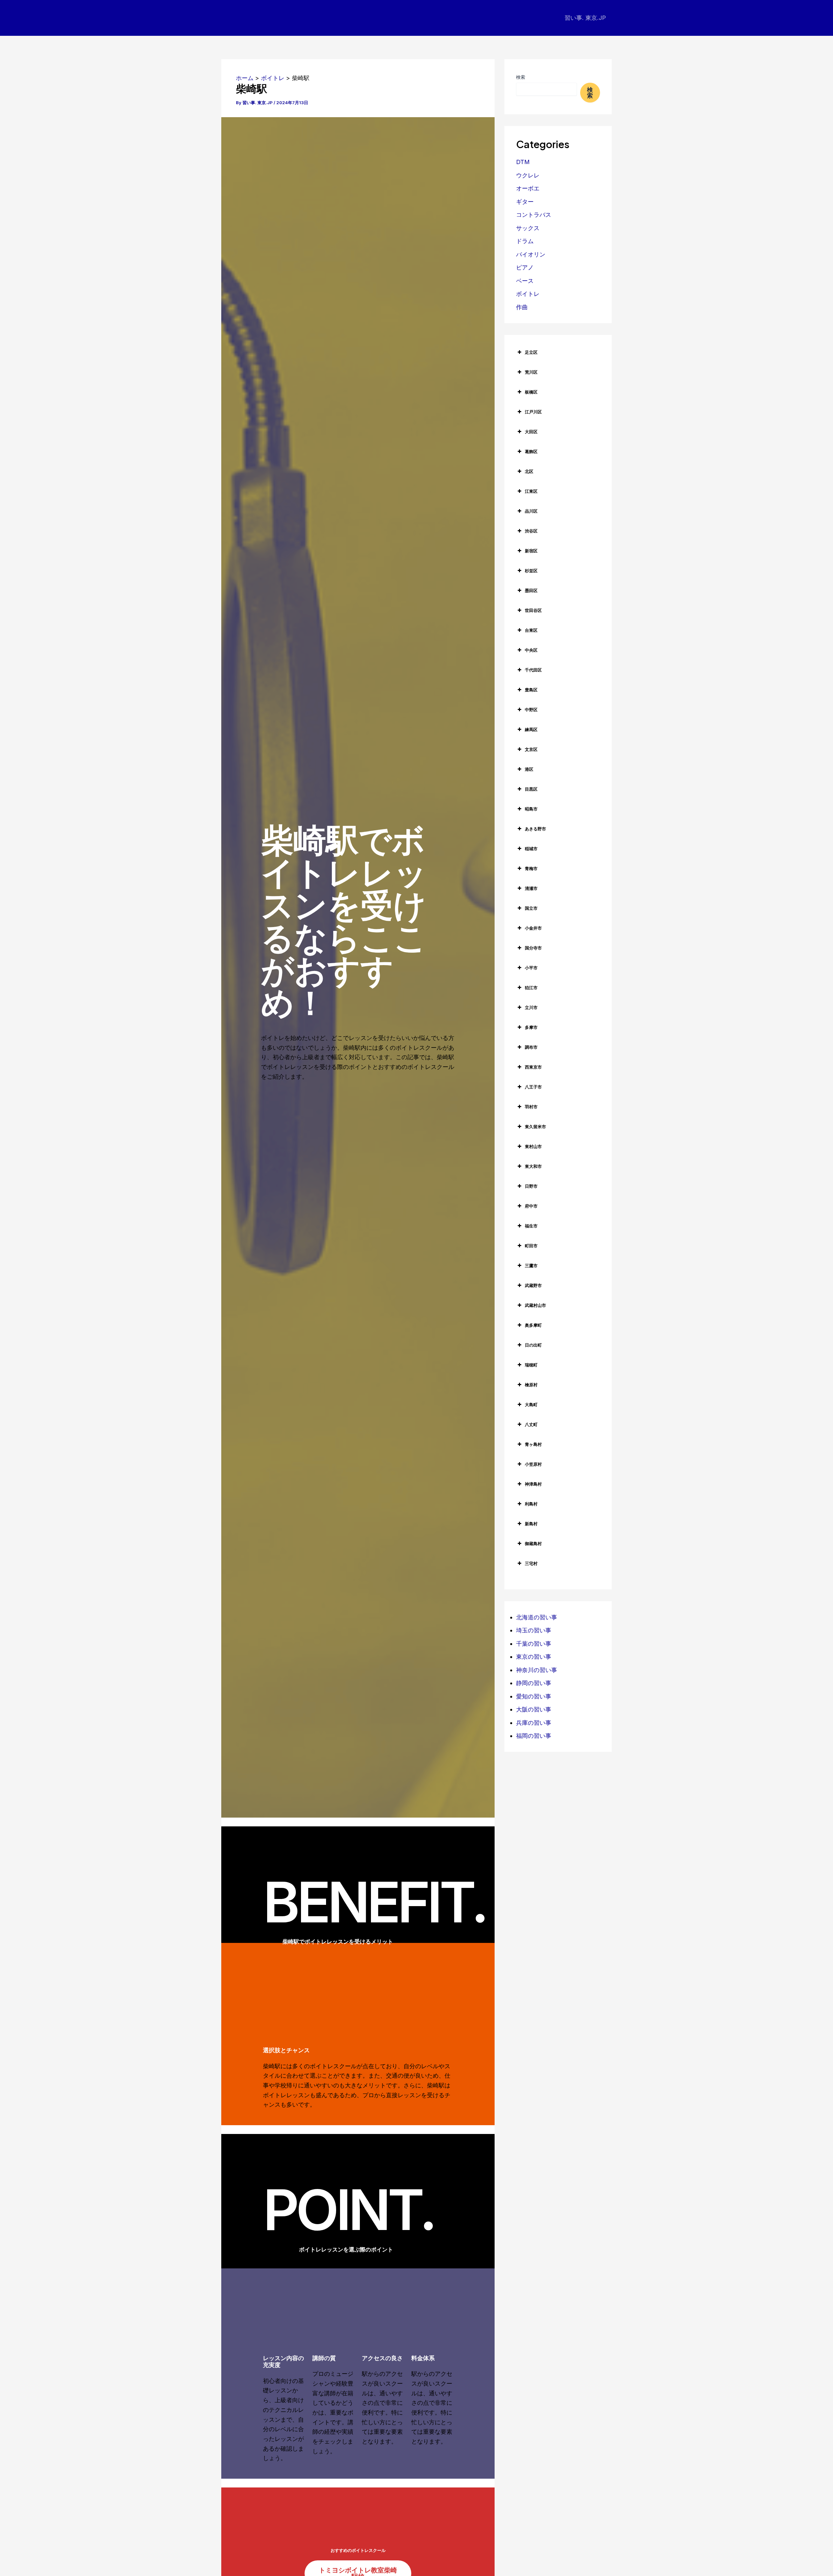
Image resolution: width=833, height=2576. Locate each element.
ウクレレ (528, 175)
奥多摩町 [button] (533, 1325)
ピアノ (525, 267)
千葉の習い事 (534, 1644)
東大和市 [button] (533, 1166)
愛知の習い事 (534, 1696)
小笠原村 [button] (533, 1464)
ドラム (525, 241)
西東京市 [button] (533, 1067)
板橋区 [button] (531, 392)
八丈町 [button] (531, 1424)
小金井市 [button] (533, 928)
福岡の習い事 (534, 1736)
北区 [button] (529, 471)
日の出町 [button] (533, 1345)
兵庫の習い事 (534, 1723)
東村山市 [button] (533, 1146)
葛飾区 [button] (531, 451)
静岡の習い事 (534, 1683)
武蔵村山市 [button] (535, 1305)
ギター (525, 202)
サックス (528, 228)
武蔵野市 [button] (533, 1285)
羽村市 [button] (531, 1107)
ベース (525, 281)
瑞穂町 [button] (531, 1365)
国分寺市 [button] (533, 948)
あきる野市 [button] (535, 829)
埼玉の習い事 (534, 1630)
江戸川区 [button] (533, 412)
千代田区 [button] (533, 670)
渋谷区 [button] (531, 531)
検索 (521, 77)
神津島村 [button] (533, 1484)
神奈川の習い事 (537, 1670)
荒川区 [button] (531, 372)
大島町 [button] (531, 1405)
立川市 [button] (531, 1007)
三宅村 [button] (531, 1563)
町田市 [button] (531, 1246)
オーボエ (528, 188)
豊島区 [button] (531, 690)
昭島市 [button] (531, 809)
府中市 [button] (531, 1206)
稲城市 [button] (531, 849)
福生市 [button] (531, 1226)
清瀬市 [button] (531, 888)
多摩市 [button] (531, 1027)
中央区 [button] (531, 650)
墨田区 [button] (531, 590)
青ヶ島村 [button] (533, 1444)
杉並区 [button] (531, 571)
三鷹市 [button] (531, 1266)
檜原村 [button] (531, 1385)
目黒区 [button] (531, 789)
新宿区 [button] (531, 551)
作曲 (522, 307)
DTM (523, 162)
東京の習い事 (534, 1657)
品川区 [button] (531, 511)
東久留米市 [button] (535, 1127)
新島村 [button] (531, 1524)
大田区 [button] (531, 432)
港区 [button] (529, 769)
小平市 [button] (531, 968)
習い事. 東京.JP (585, 18)
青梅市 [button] (531, 868)
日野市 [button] (531, 1186)
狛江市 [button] (531, 988)
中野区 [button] (531, 710)
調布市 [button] (531, 1047)
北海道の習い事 (537, 1617)
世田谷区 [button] (533, 610)
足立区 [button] (531, 352)
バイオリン (531, 254)
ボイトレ (528, 294)
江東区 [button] (531, 491)
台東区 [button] (531, 630)
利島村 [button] (531, 1504)
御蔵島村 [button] (533, 1544)
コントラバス (534, 215)
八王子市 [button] (533, 1087)
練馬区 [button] (531, 729)
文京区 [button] (531, 749)
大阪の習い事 (534, 1709)
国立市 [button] (531, 908)
